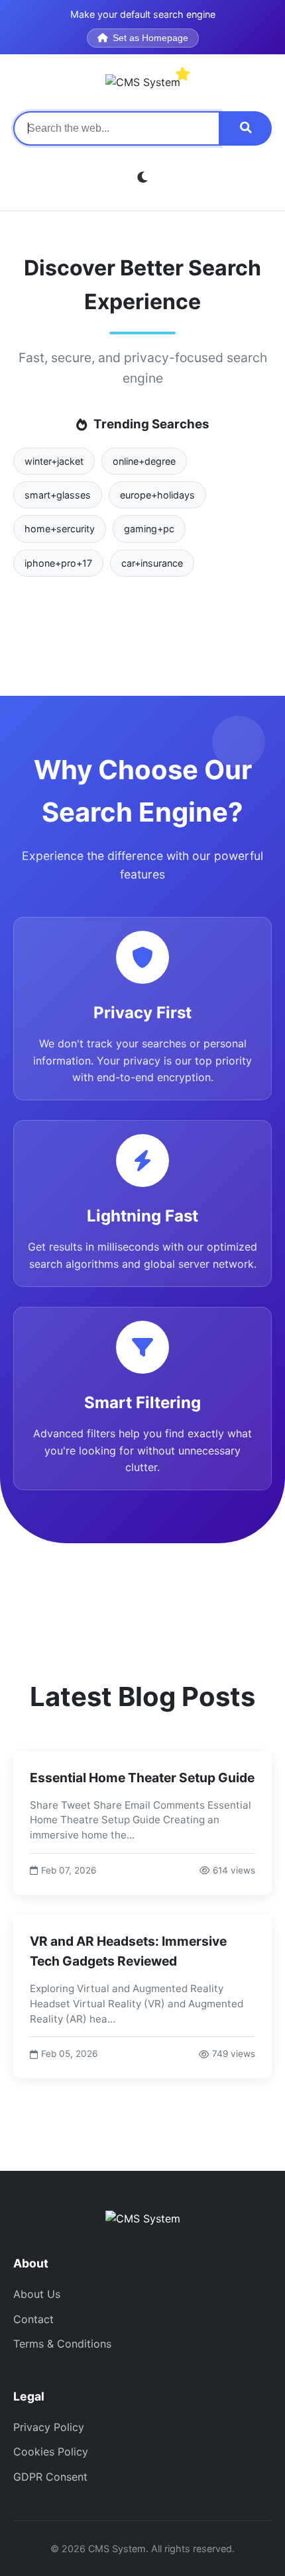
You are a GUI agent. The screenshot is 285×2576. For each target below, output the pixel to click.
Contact (33, 2319)
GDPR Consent (50, 2477)
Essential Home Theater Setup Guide (142, 1778)
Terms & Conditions (62, 2344)
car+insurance (152, 563)
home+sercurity (60, 529)
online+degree (144, 461)
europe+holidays (157, 495)
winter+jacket (54, 461)
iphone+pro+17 (58, 563)
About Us (37, 2294)
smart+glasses (58, 495)
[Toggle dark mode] (143, 178)
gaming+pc (149, 529)
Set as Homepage (150, 38)
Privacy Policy (49, 2427)
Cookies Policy (51, 2452)
